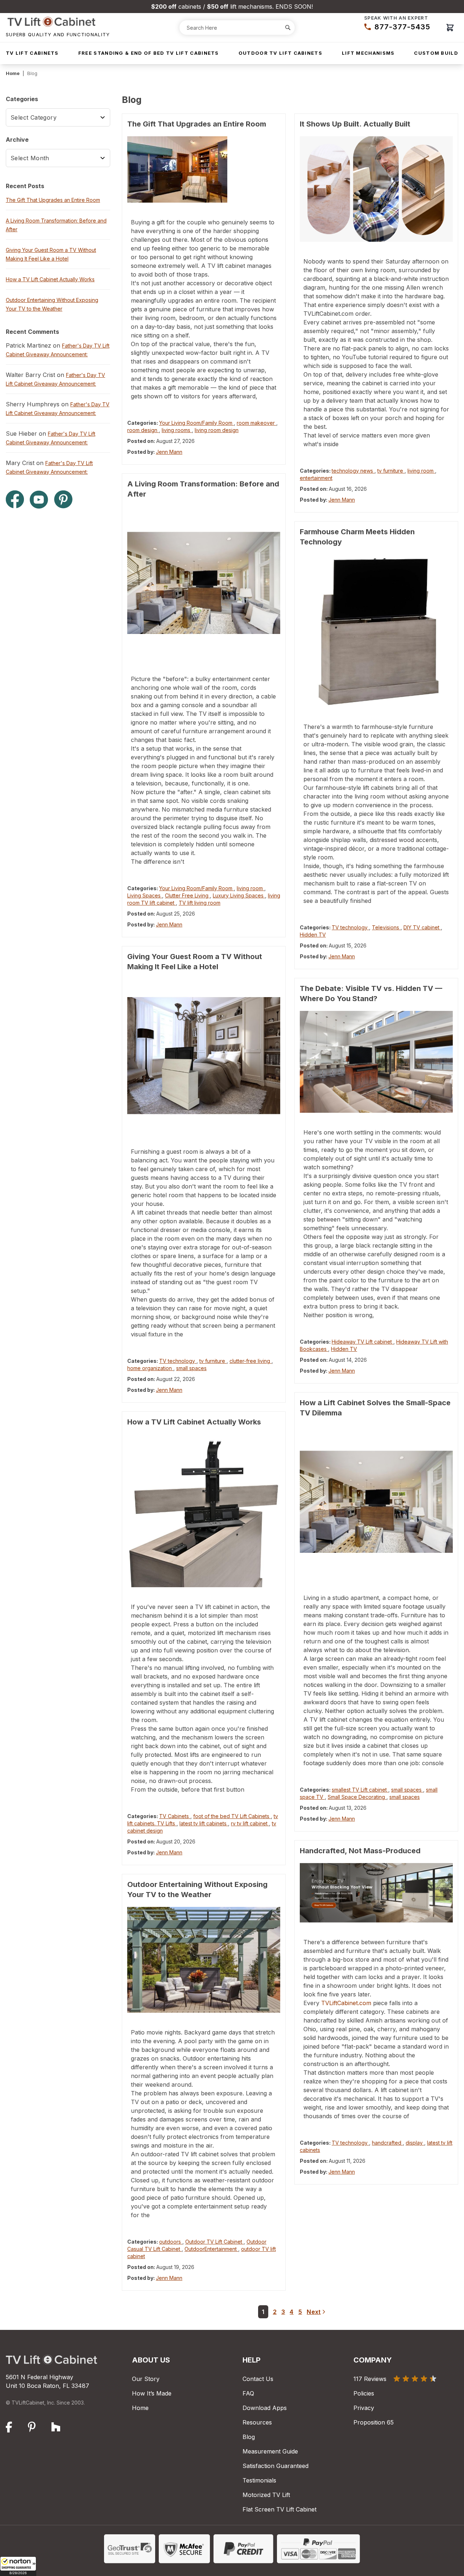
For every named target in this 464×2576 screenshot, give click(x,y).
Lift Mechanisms (368, 53)
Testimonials (259, 2480)
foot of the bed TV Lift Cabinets (232, 1816)
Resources (257, 2422)
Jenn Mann (169, 452)
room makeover (256, 423)
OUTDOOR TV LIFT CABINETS (280, 53)
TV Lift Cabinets (32, 53)
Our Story (146, 2379)
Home (13, 73)
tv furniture (213, 1361)
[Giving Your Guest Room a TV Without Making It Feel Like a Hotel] (204, 1055)
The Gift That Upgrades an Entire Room (197, 124)
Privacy (364, 2408)
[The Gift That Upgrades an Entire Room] (204, 169)
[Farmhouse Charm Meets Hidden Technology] (376, 631)
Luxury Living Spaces (239, 895)
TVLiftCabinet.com (346, 2003)
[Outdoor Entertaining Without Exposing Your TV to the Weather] (204, 1960)
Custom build (436, 53)
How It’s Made (152, 2393)
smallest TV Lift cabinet (360, 1790)
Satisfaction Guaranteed (275, 2466)
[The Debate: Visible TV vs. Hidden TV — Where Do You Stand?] (376, 1062)
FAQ (248, 2393)
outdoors (171, 2242)
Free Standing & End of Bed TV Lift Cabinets (149, 53)
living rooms (177, 430)
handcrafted (387, 2143)
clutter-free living (250, 1361)
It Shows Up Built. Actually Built (355, 124)
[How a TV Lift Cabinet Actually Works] (204, 1511)
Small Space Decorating (357, 1797)
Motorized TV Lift (266, 2495)
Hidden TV (313, 935)
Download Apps (265, 2408)
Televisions (386, 927)
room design (143, 430)
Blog (249, 2437)
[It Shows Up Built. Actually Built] (376, 189)
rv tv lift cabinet (250, 1823)
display (415, 2143)
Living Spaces (145, 895)
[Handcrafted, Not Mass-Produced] (376, 1893)
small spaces (191, 1368)
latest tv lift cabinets (204, 1823)
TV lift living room (200, 903)
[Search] (288, 28)
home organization (150, 1368)
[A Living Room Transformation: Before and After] (204, 583)
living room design (217, 430)
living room (250, 888)
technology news (353, 471)
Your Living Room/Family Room (196, 423)
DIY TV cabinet (422, 927)
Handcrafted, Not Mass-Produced (360, 1851)
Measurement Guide (270, 2451)
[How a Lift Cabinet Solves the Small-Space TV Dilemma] (376, 1502)
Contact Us (258, 2379)
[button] (18, 2566)
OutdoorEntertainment (211, 2249)
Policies (364, 2393)
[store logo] (58, 22)
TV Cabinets (175, 1816)
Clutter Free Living (187, 895)
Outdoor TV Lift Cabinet (214, 2242)
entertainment (316, 478)
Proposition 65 (374, 2422)
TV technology (178, 1361)
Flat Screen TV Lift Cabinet (279, 2509)
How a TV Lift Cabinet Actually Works (194, 1422)
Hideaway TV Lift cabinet (362, 1342)
